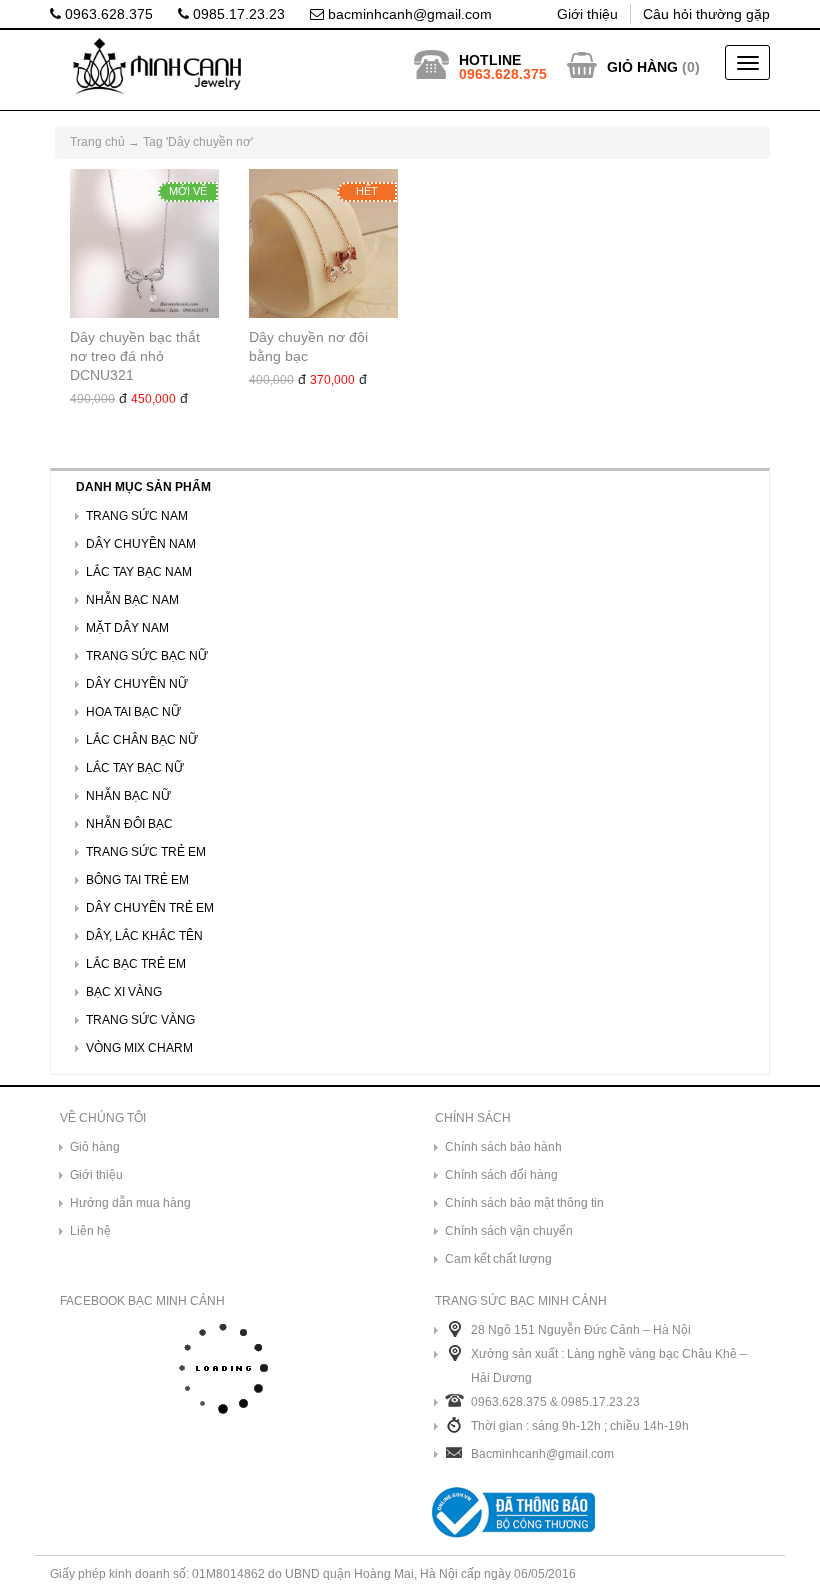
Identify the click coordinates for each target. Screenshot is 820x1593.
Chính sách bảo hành (503, 1147)
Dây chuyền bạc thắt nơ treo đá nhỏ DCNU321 (135, 356)
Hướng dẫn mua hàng (130, 1203)
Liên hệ (90, 1231)
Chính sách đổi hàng (501, 1175)
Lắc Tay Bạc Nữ (135, 768)
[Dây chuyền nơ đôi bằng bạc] (323, 243)
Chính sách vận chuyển (509, 1231)
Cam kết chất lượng (498, 1259)
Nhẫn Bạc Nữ (128, 796)
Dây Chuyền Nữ (137, 684)
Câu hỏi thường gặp (706, 14)
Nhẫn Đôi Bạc (129, 824)
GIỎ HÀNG (642, 67)
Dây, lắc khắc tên (144, 936)
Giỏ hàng (95, 1147)
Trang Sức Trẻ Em (146, 852)
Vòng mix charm (139, 1048)
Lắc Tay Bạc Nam (139, 572)
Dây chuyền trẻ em (150, 908)
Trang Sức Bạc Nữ (147, 656)
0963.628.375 (107, 14)
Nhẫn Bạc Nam (132, 600)
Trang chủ (97, 142)
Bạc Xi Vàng (124, 992)
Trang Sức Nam (137, 516)
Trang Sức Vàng (140, 1020)
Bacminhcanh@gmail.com (542, 1454)
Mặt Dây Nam (127, 628)
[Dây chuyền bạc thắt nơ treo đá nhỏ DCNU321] (144, 243)
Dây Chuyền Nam (141, 544)
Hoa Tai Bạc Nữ (133, 712)
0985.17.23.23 (237, 14)
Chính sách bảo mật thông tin (524, 1203)
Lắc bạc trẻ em (136, 964)
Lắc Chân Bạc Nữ (142, 740)
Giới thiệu (587, 14)
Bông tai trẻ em (137, 880)
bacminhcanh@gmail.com (408, 14)
